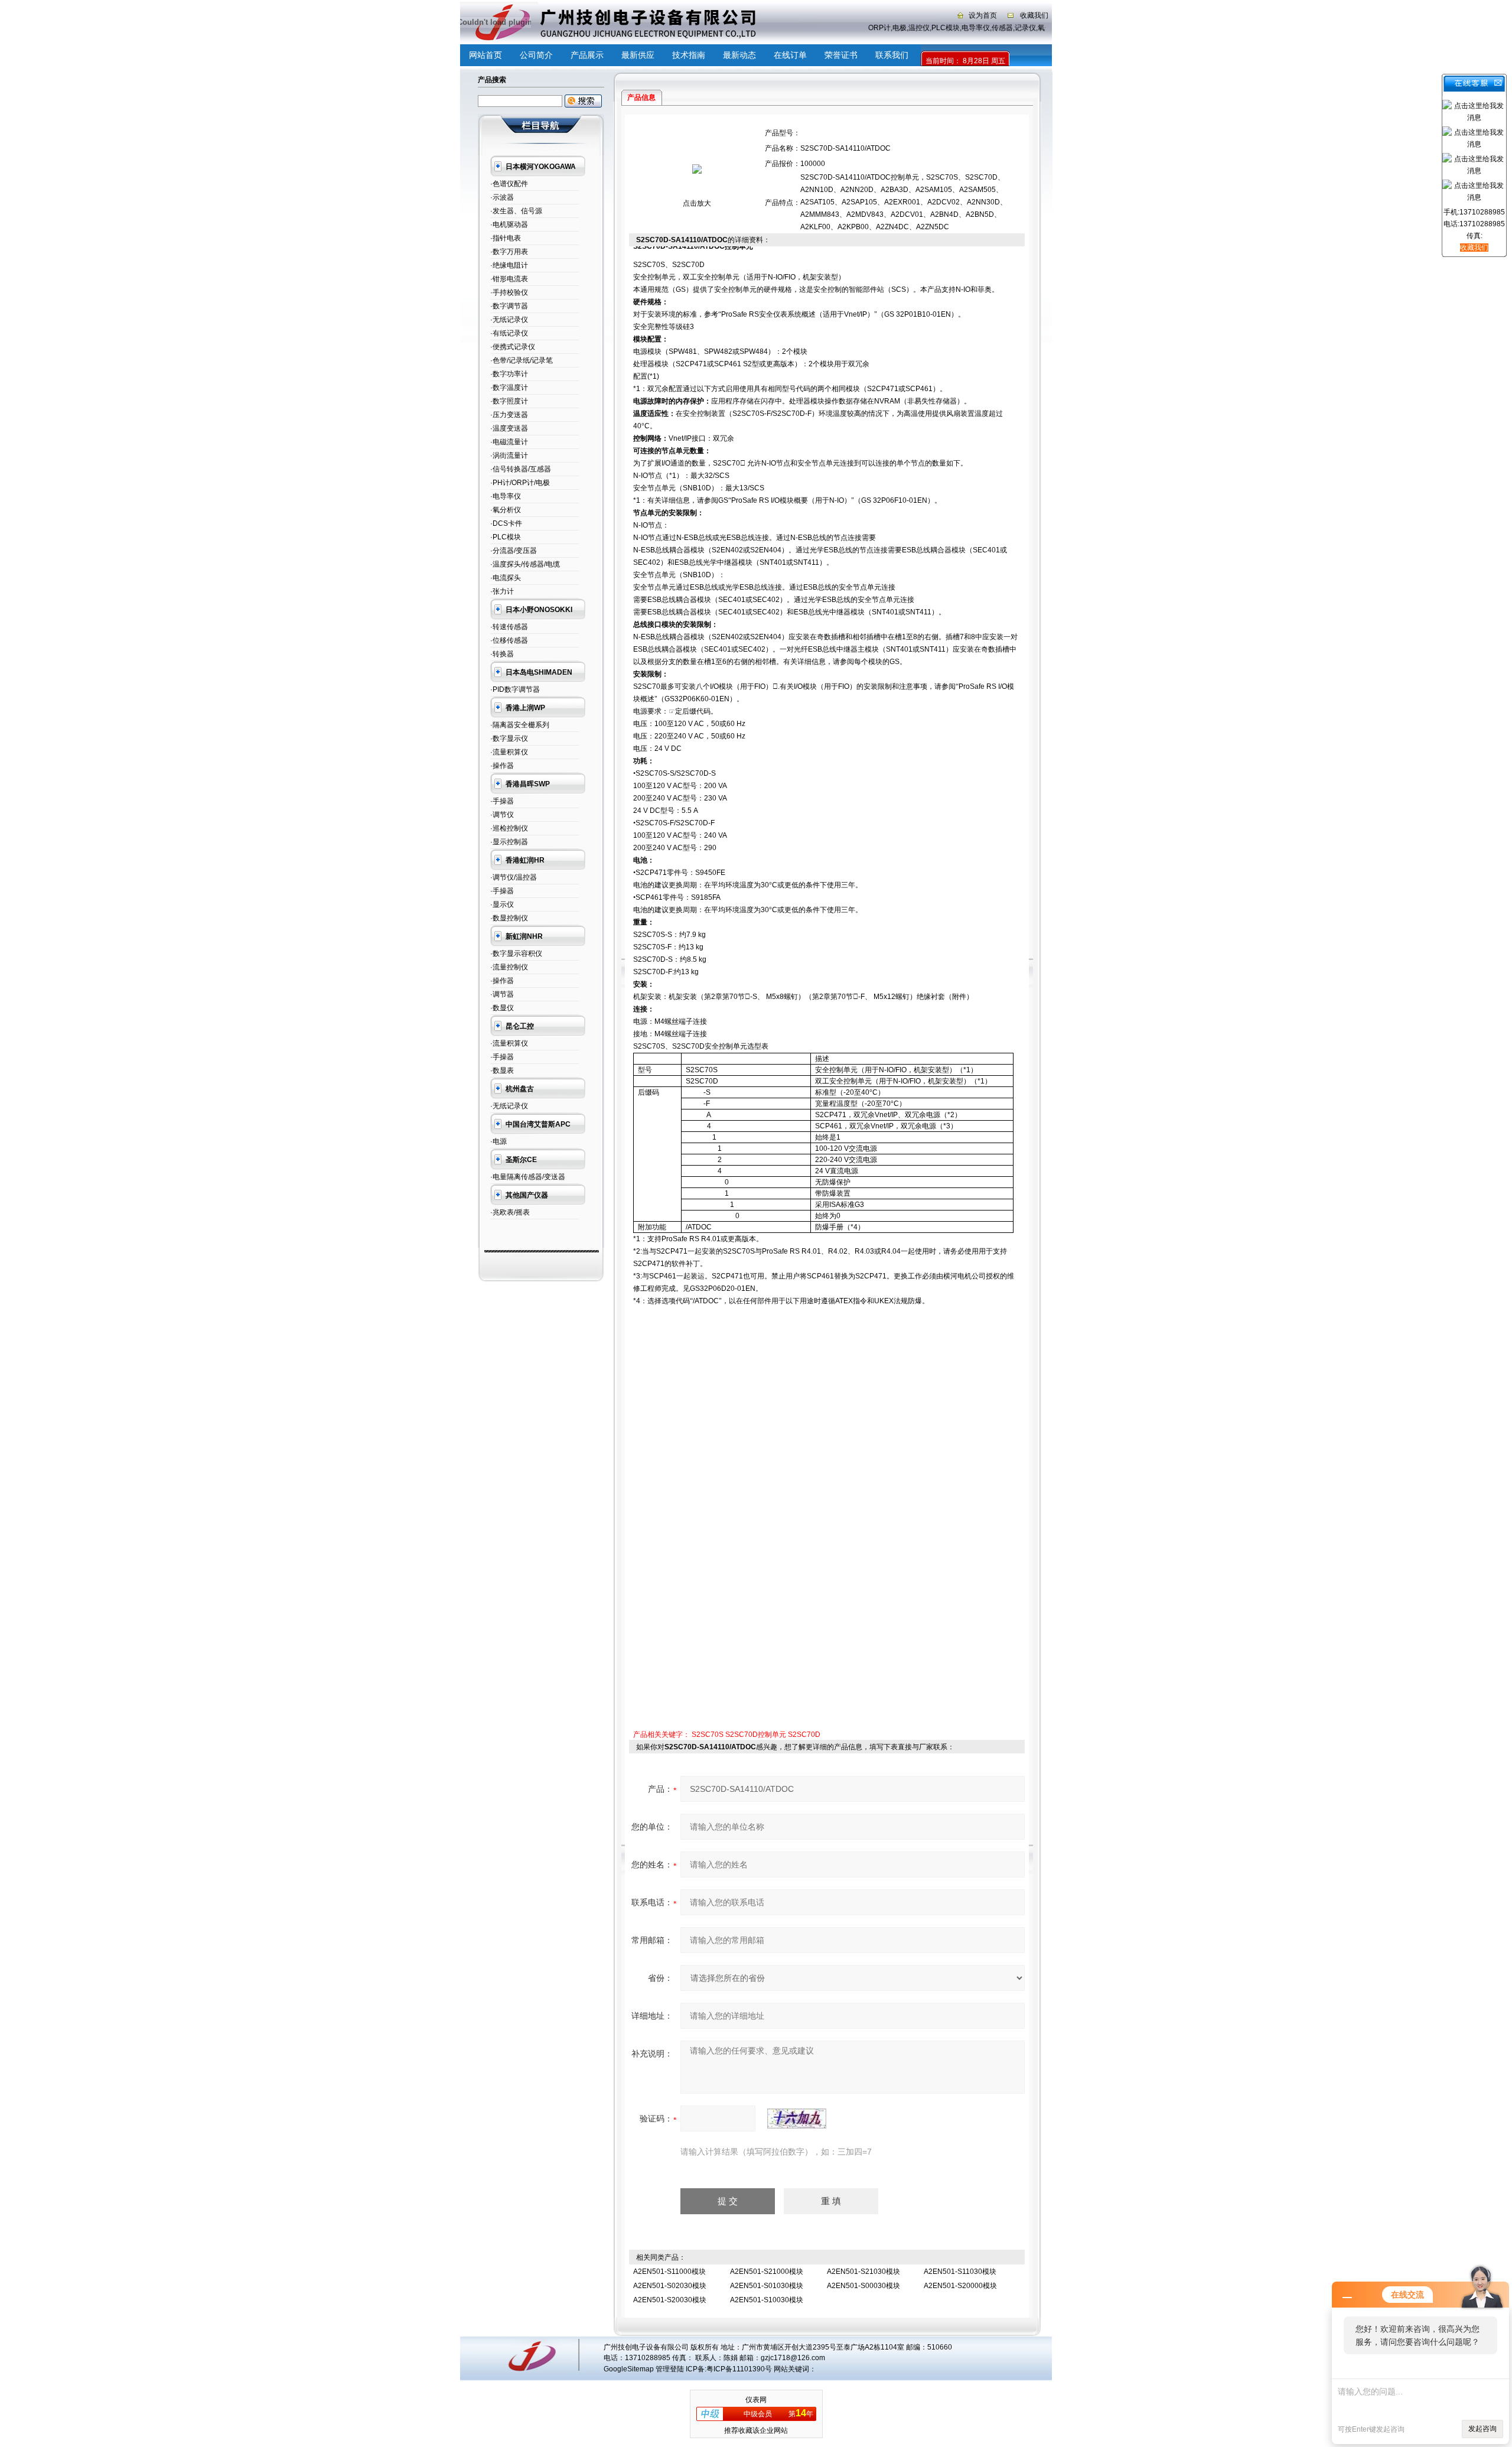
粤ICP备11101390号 (739, 2369)
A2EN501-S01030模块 (767, 2286)
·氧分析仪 (506, 510)
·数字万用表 (509, 252)
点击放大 (697, 203)
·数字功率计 (509, 374)
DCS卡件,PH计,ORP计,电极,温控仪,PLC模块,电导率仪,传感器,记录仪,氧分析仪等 (935, 28)
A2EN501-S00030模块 (863, 2286)
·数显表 (502, 1070)
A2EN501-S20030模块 (670, 2300)
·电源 (498, 1141)
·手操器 (502, 801)
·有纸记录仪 (509, 333)
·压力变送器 (509, 415)
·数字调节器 (509, 306)
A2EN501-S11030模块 (960, 2272)
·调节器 (502, 994)
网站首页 (485, 55)
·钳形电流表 (509, 279)
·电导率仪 (506, 496)
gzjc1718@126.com (793, 2358)
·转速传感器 (509, 627)
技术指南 (689, 55)
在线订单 (790, 55)
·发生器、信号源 (516, 211)
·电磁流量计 (509, 442)
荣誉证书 (841, 55)
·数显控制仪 (509, 918)
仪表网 (756, 2400)
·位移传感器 (509, 640)
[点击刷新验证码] (797, 2119)
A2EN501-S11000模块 (669, 2272)
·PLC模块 (506, 537)
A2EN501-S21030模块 (863, 2272)
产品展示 (587, 55)
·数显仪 (502, 1008)
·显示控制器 (509, 842)
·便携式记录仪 (513, 347)
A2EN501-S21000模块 (767, 2272)
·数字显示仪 (509, 738)
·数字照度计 (509, 401)
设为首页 (983, 15)
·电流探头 (506, 578)
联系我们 (892, 55)
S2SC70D (804, 1735)
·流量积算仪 (509, 752)
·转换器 (502, 654)
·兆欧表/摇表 (510, 1212)
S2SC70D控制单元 (756, 1735)
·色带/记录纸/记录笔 (522, 360)
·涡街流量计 (509, 455)
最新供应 (638, 55)
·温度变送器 (509, 428)
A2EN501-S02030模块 (670, 2286)
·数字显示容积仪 (516, 954)
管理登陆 (670, 2369)
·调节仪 (502, 815)
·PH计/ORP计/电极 (520, 483)
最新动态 (739, 55)
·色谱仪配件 (509, 184)
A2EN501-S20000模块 (960, 2286)
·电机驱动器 (509, 224)
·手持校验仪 (509, 292)
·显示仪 (502, 904)
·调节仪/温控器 (514, 877)
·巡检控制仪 (509, 828)
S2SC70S (708, 1735)
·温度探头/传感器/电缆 (525, 564)
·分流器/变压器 (514, 551)
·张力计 (502, 591)
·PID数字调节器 (515, 689)
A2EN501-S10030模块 (767, 2300)
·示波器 (502, 197)
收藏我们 (1034, 15)
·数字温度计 (509, 388)
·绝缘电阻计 (509, 265)
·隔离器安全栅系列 (520, 725)
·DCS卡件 (506, 523)
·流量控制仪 (509, 967)
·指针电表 (506, 238)
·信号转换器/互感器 (521, 469)
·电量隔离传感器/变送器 (528, 1177)
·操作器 (502, 766)
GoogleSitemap (629, 2369)
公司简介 (536, 55)
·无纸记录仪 (509, 320)
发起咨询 (1482, 2429)
